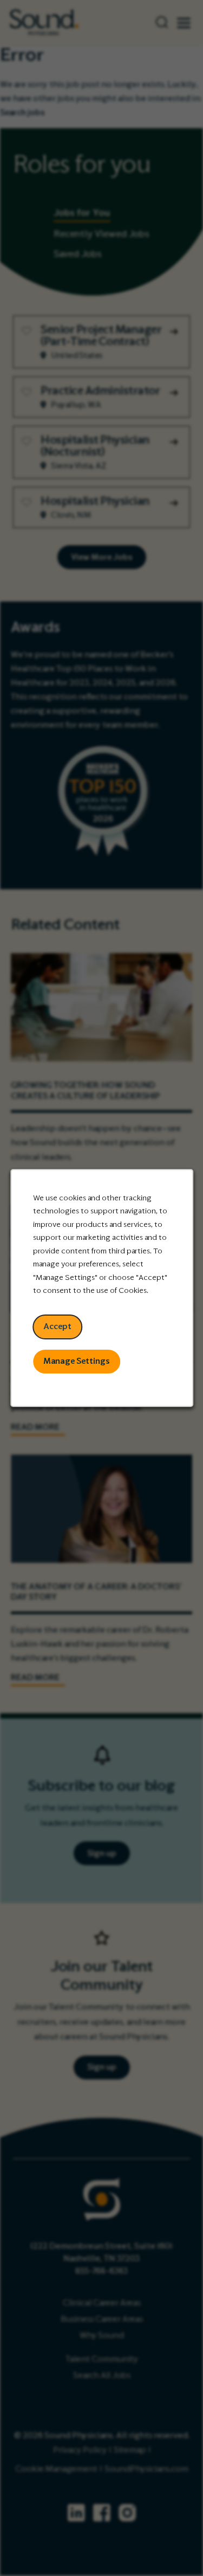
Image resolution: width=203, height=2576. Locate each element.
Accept (57, 1326)
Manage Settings (77, 1361)
